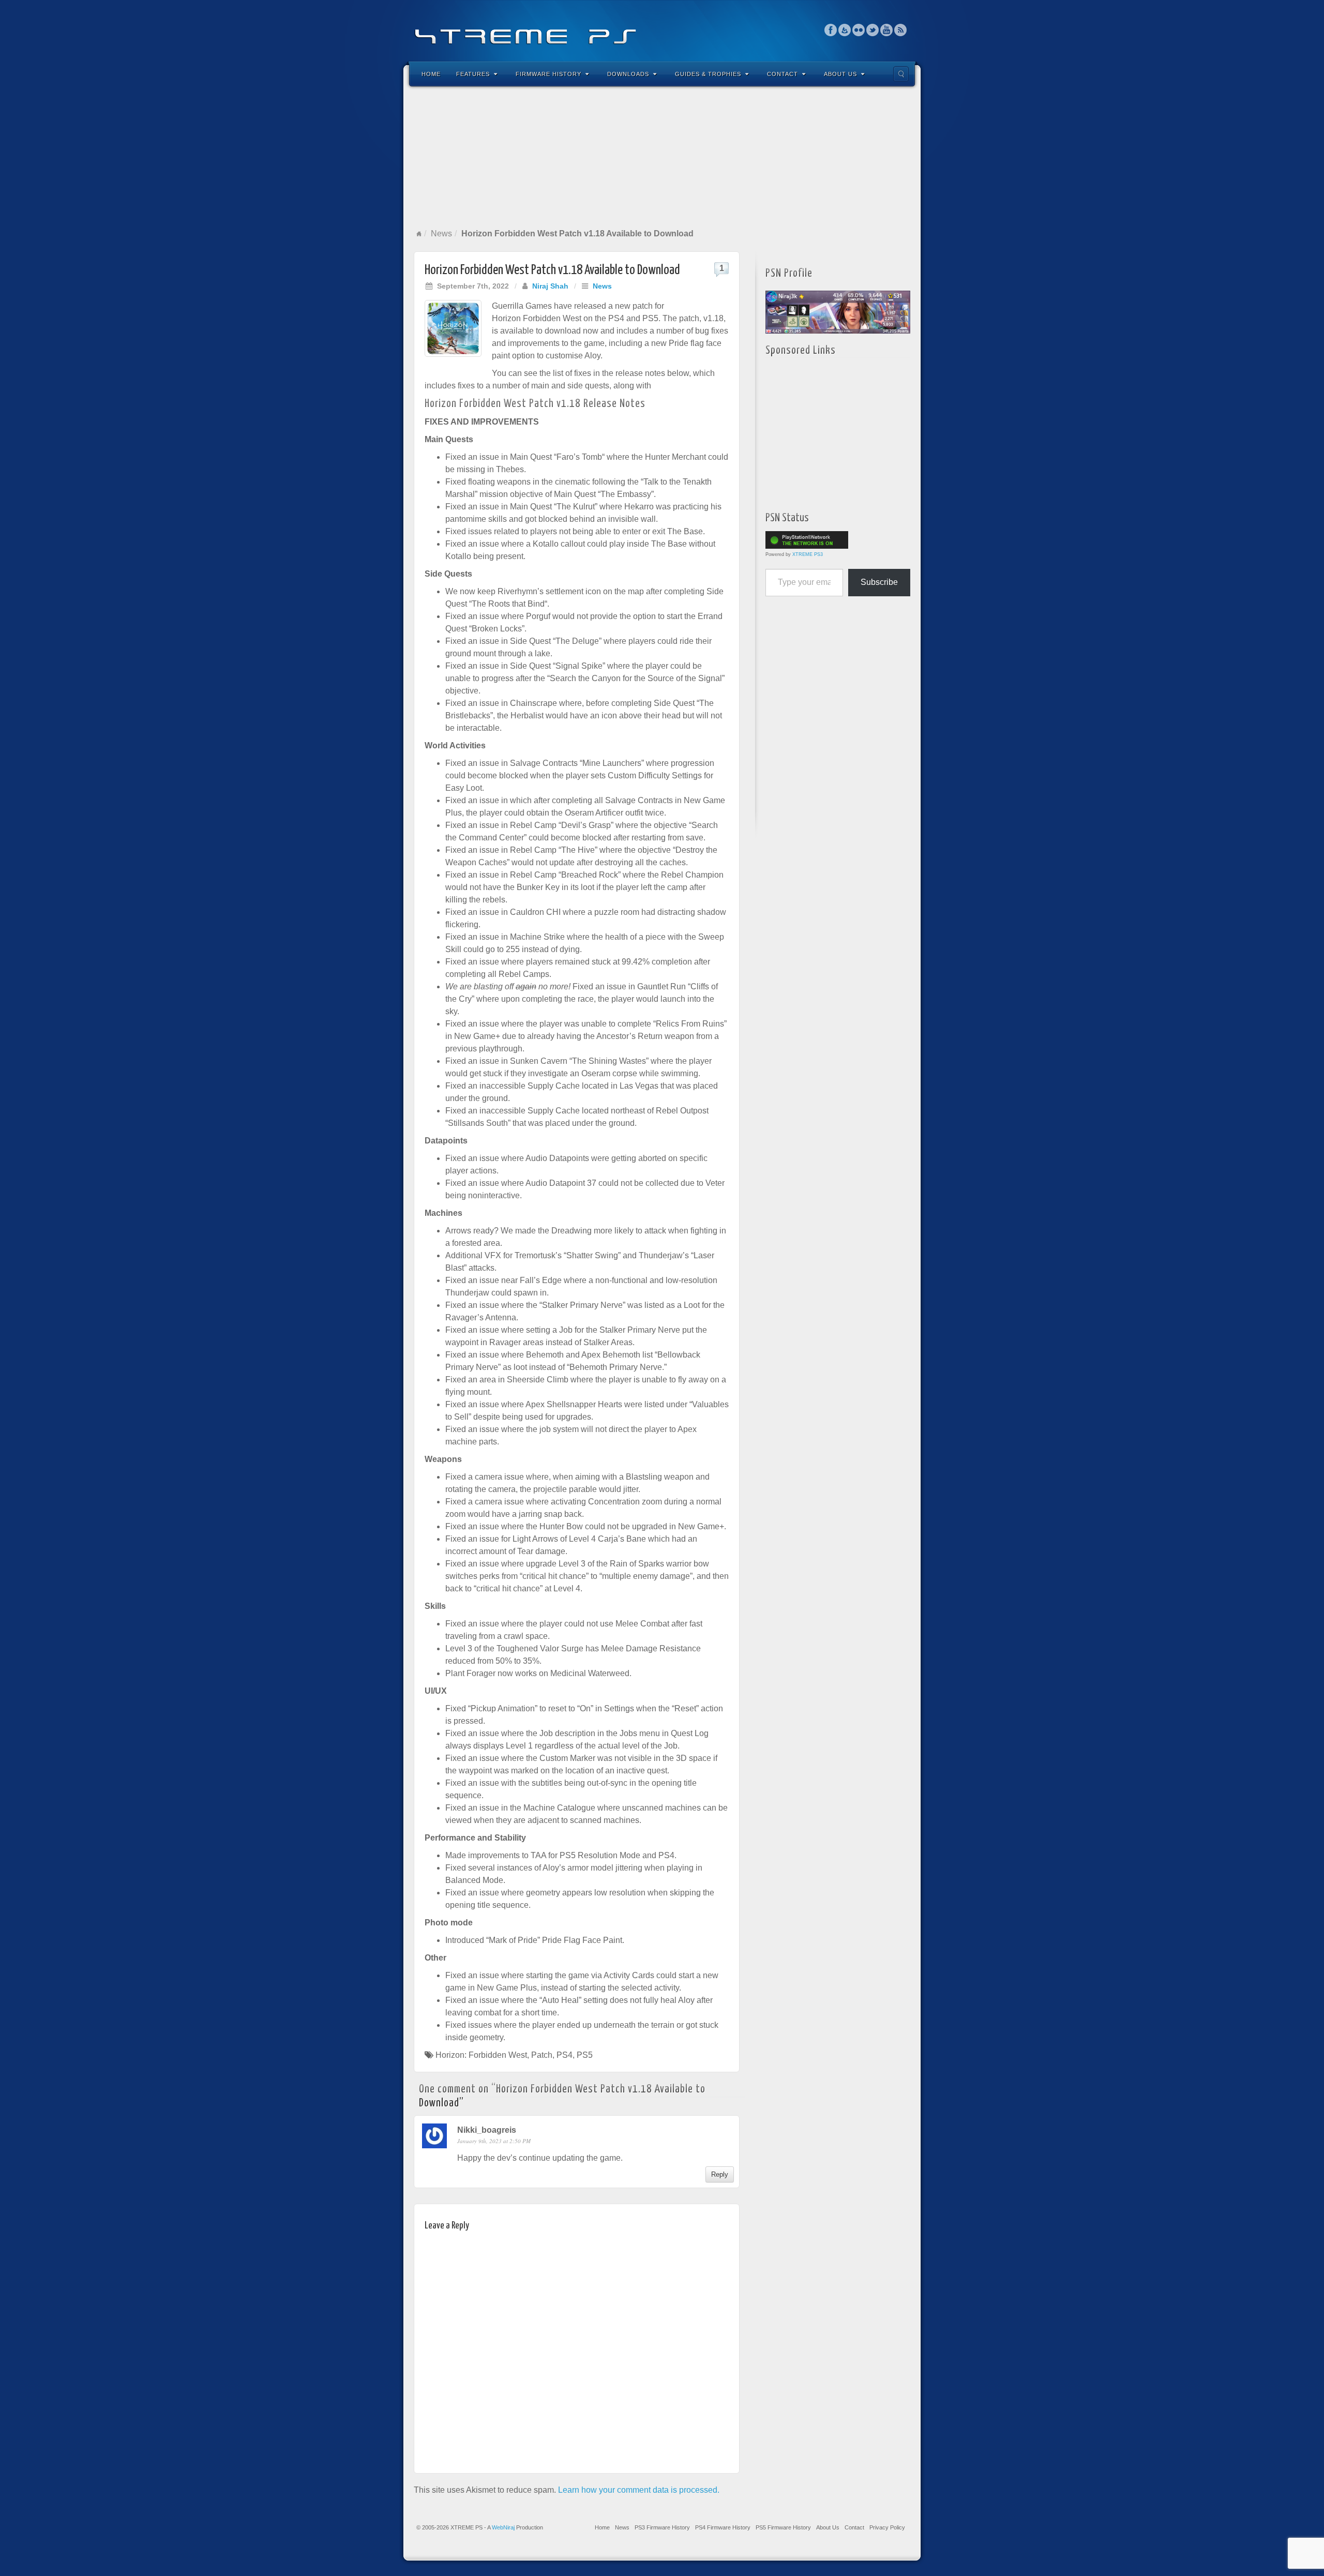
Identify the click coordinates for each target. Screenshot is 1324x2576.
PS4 (565, 2055)
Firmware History (548, 74)
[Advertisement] (662, 157)
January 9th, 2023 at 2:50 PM (494, 2141)
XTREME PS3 (808, 554)
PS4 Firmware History (723, 2527)
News (441, 234)
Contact (783, 74)
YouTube (887, 30)
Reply (720, 2174)
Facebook (831, 30)
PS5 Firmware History (783, 2527)
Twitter (873, 30)
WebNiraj (503, 2527)
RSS (901, 30)
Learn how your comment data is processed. (639, 2490)
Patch (542, 2055)
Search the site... (901, 74)
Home (431, 74)
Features (473, 74)
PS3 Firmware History (662, 2527)
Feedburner (845, 30)
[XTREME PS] (662, 30)
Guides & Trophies (708, 74)
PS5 (585, 2055)
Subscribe (879, 582)
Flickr (859, 30)
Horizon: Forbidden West (481, 2055)
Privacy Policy (887, 2527)
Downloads (628, 74)
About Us (840, 74)
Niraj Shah (550, 286)
